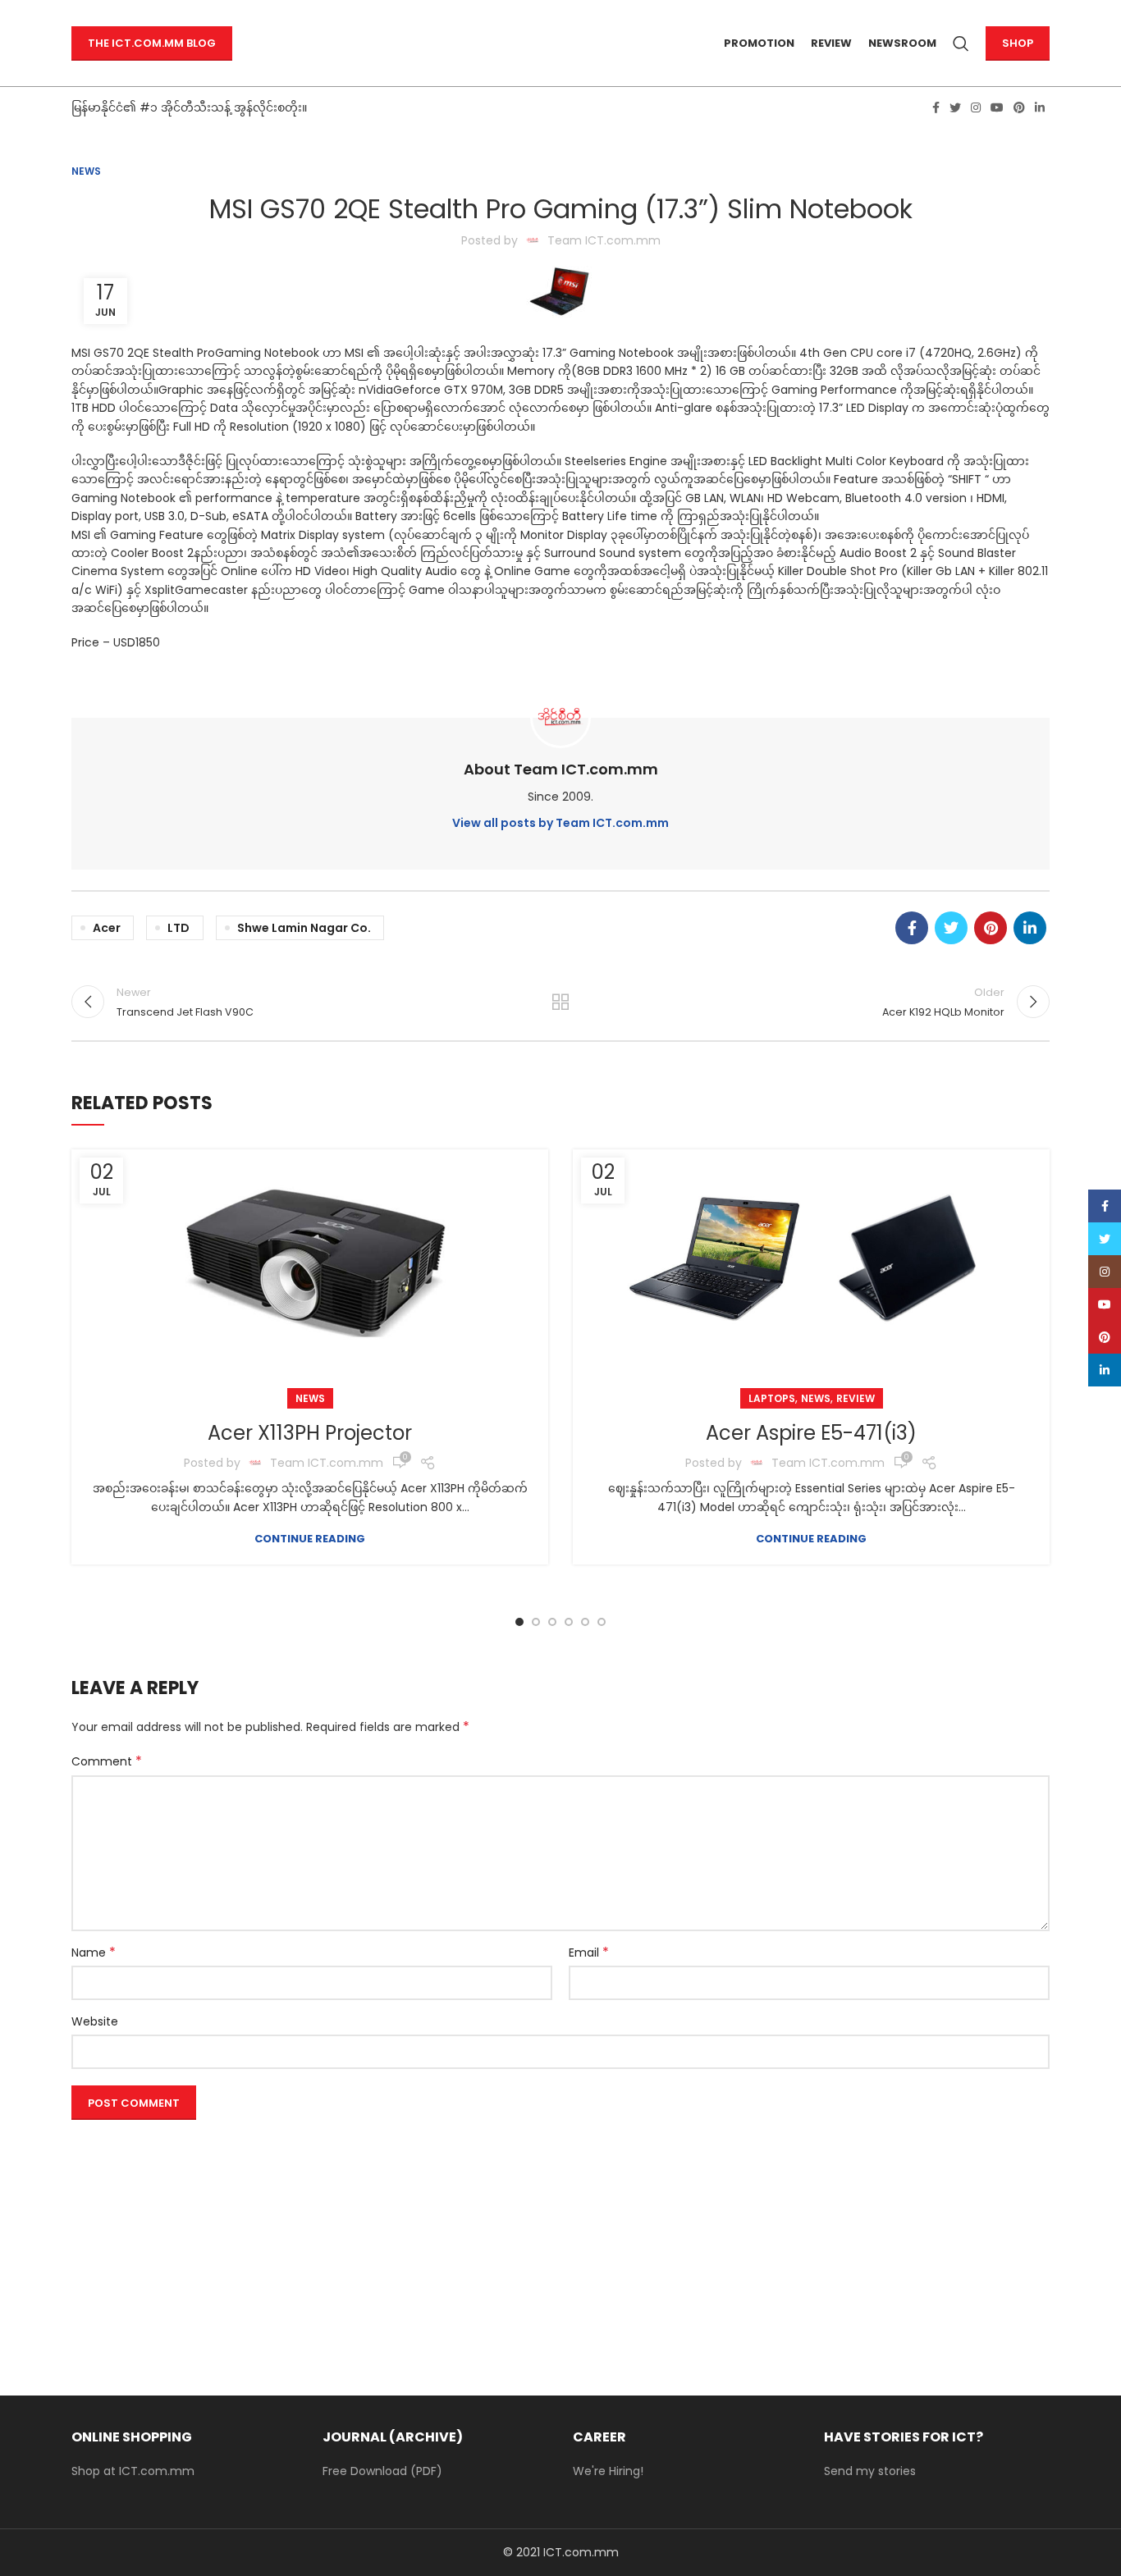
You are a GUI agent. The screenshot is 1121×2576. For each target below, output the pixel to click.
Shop (1018, 43)
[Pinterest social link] (1019, 107)
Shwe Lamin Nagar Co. (304, 928)
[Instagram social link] (976, 107)
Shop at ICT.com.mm (133, 2471)
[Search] (961, 43)
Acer (107, 928)
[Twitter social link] (955, 107)
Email (589, 1953)
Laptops (772, 1398)
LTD (178, 928)
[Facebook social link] (936, 107)
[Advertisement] (560, 2241)
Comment (107, 1761)
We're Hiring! (608, 2471)
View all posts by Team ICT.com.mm (560, 823)
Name (94, 1953)
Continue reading (310, 1539)
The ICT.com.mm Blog (152, 43)
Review (856, 1398)
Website (95, 2021)
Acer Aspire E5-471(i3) (811, 1433)
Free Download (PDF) (382, 2471)
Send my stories (870, 2471)
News (86, 171)
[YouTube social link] (997, 107)
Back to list (561, 1002)
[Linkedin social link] (1040, 107)
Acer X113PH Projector (310, 1433)
